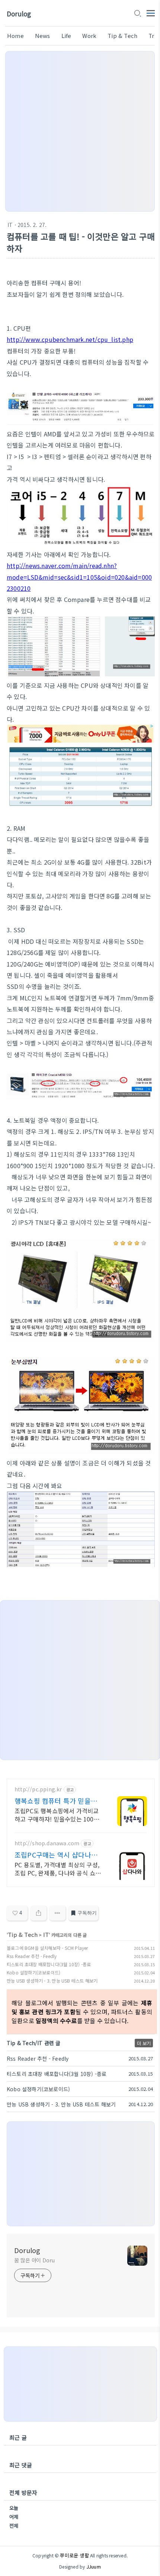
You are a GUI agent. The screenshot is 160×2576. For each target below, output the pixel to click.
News (43, 36)
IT (10, 225)
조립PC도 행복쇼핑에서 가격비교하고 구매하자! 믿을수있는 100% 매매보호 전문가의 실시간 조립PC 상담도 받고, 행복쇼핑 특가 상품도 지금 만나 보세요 (58, 1815)
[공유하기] (39, 1913)
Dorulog (19, 14)
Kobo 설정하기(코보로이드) (33, 1972)
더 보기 (144, 2043)
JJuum (94, 2567)
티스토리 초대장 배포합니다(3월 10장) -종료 (49, 1964)
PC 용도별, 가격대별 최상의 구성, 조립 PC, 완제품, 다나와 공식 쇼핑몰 (58, 1869)
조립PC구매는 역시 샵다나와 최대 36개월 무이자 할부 (56, 1855)
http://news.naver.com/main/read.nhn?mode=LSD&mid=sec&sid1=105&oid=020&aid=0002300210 (79, 577)
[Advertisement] (80, 131)
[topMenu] (151, 12)
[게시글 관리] (57, 1913)
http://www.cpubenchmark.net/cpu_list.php (70, 339)
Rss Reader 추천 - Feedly (32, 1956)
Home (15, 36)
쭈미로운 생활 (74, 2555)
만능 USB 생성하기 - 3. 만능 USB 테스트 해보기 (52, 1981)
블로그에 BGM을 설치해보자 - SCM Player (47, 1948)
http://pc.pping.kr (38, 1789)
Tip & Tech (122, 36)
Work (89, 36)
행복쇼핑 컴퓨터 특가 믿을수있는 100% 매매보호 (56, 1801)
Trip (154, 36)
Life (66, 36)
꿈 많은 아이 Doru (34, 2260)
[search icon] (137, 14)
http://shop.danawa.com (47, 1843)
